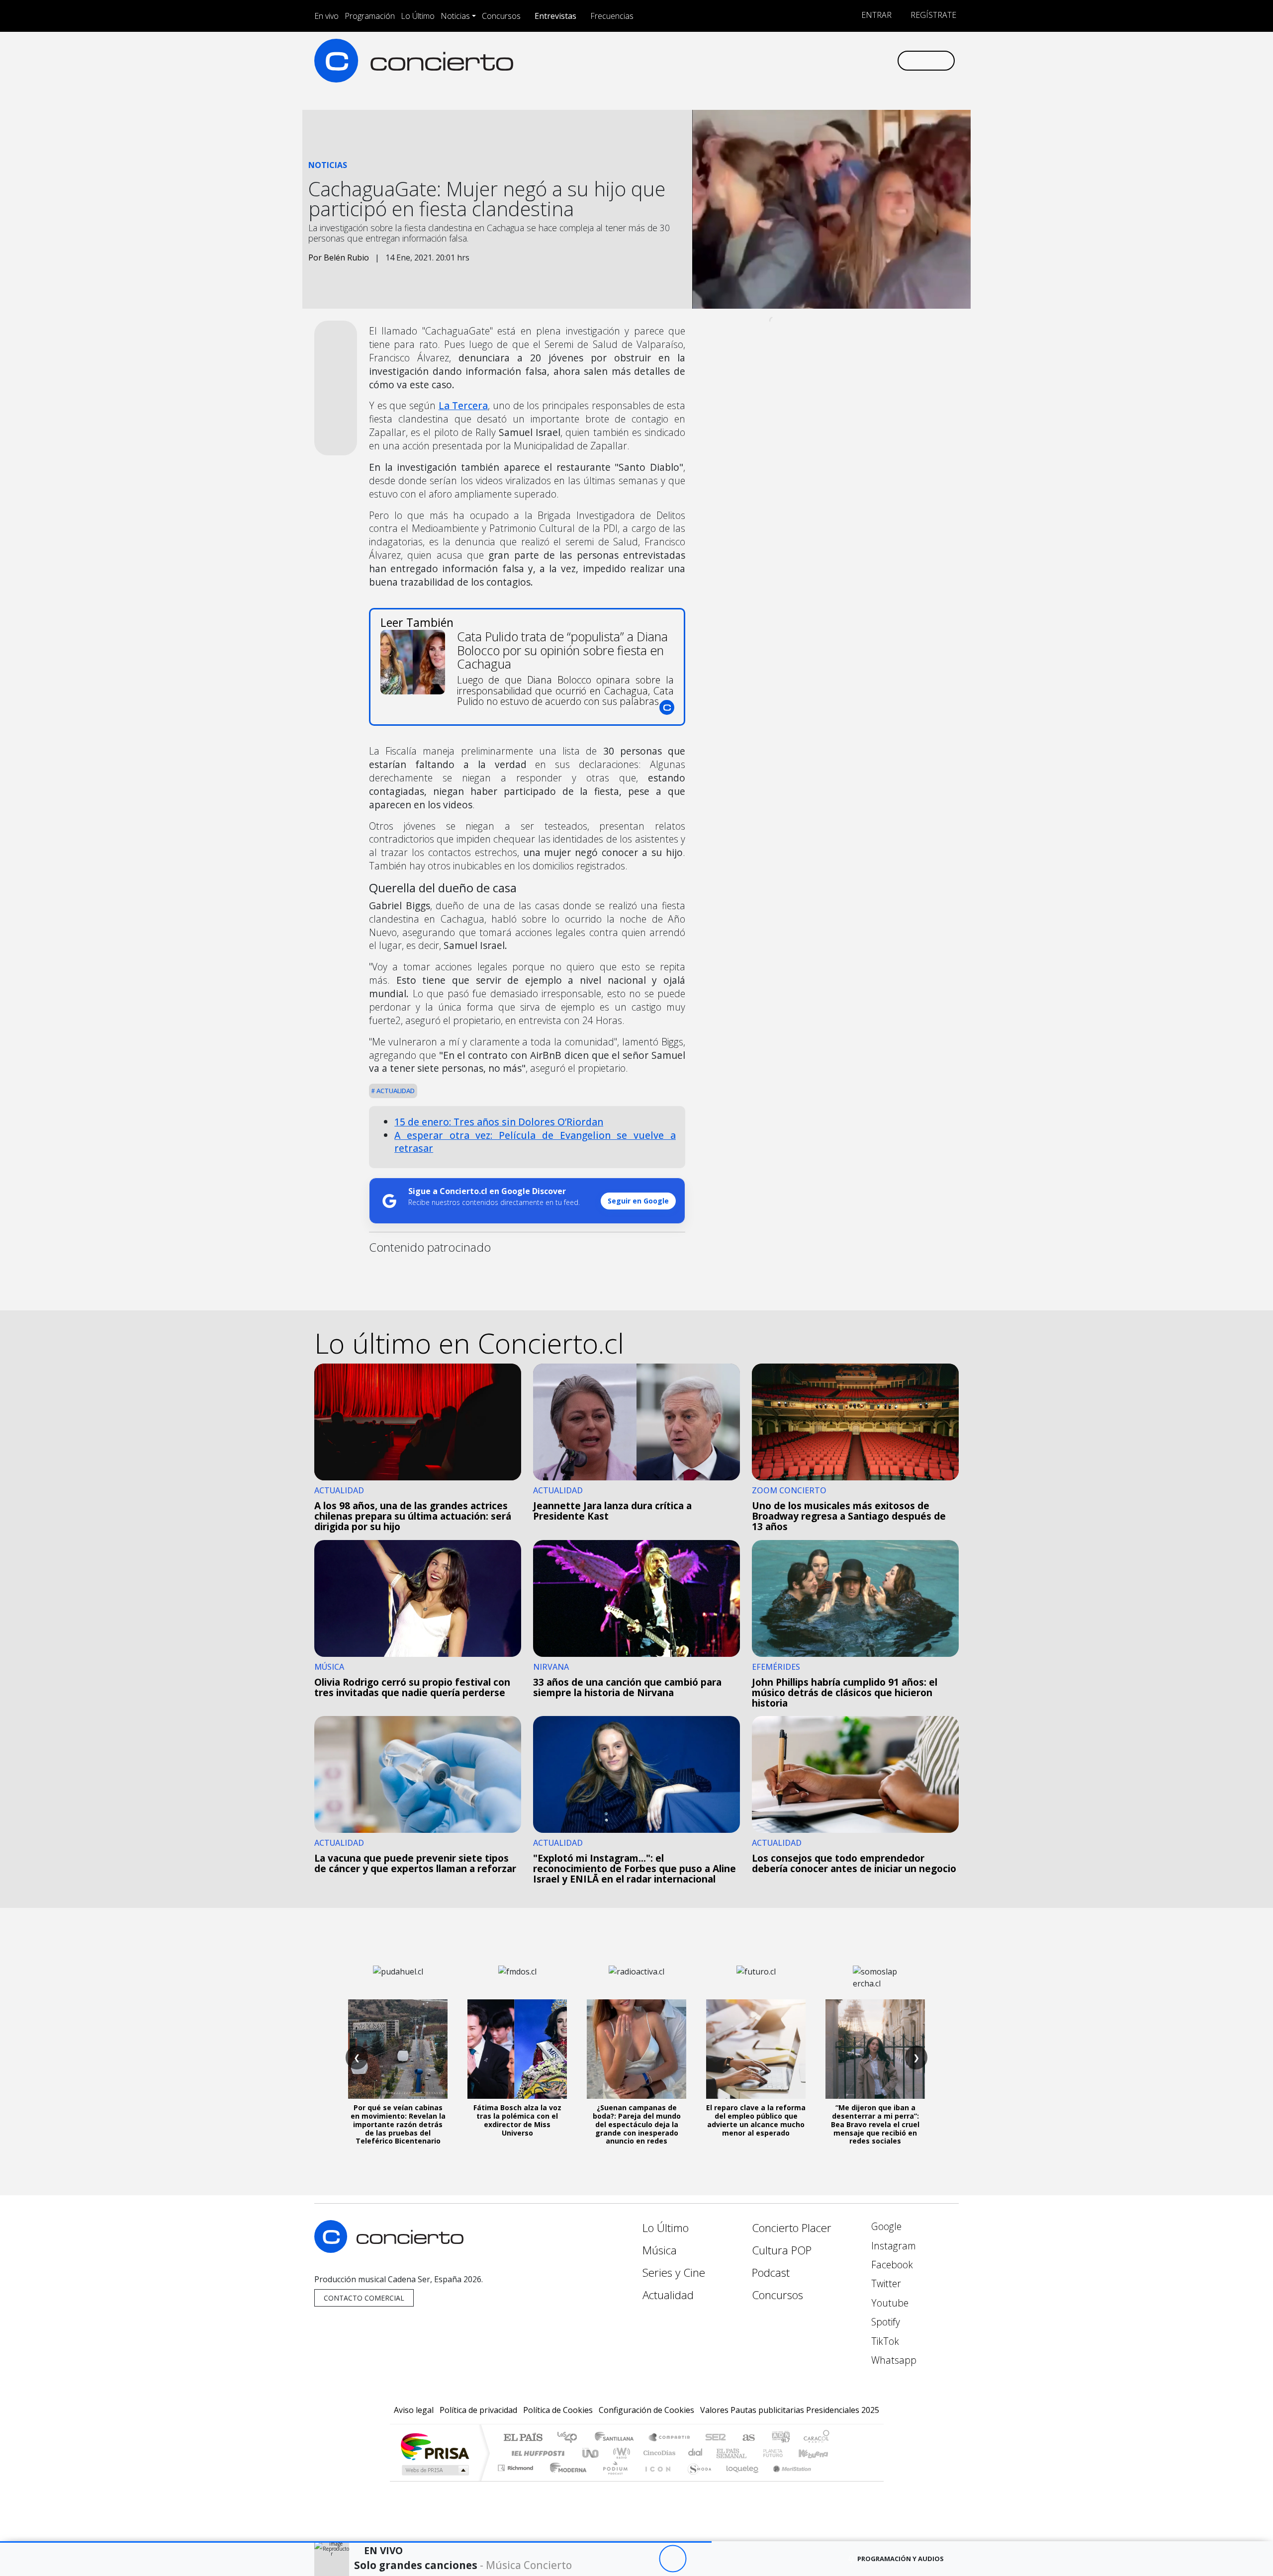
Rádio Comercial (831, 2480)
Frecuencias (612, 16)
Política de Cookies (558, 2410)
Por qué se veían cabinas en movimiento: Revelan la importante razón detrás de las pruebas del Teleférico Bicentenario (398, 2124)
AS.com (747, 2438)
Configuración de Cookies (646, 2410)
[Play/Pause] (673, 2559)
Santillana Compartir (670, 2438)
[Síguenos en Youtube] (840, 60)
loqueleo (739, 2480)
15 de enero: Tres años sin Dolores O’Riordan (499, 1122)
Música (660, 2250)
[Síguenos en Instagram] (790, 60)
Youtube (889, 2303)
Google (885, 2226)
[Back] (618, 2559)
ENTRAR (875, 15)
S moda (696, 2480)
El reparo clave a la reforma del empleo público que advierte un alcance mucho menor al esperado (756, 2120)
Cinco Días (658, 2453)
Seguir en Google (638, 1201)
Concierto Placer (792, 2228)
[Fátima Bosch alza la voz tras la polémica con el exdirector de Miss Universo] (517, 2049)
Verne (752, 2453)
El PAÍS (523, 2438)
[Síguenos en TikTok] (872, 60)
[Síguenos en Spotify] (856, 60)
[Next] (727, 2559)
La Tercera (463, 405)
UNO (591, 2453)
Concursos (501, 16)
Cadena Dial (782, 2453)
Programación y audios (901, 2559)
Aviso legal (414, 2410)
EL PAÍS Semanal (723, 2453)
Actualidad (395, 1091)
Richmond (517, 2480)
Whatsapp (893, 2360)
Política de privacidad (478, 2410)
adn (780, 2438)
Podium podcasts (517, 2465)
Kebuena (818, 2453)
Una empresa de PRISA (435, 2446)
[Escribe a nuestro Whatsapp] (889, 60)
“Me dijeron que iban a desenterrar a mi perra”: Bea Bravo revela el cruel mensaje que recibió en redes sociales (875, 2124)
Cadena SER (716, 2438)
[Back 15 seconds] (645, 2559)
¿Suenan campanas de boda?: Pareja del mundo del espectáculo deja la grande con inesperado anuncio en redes (637, 2124)
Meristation (787, 2480)
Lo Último (418, 16)
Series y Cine (674, 2273)
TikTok (884, 2341)
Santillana (617, 2438)
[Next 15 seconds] (700, 2559)
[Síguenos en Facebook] (807, 60)
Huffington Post (536, 2453)
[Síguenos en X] (823, 60)
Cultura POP (782, 2250)
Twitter (885, 2283)
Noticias (455, 16)
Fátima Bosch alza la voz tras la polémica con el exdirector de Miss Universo (517, 2120)
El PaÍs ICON (656, 2480)
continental (696, 2453)
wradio (620, 2453)
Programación (370, 16)
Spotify (884, 2322)
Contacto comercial (364, 2298)
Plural (612, 2480)
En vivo (326, 16)
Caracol (817, 2438)
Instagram (892, 2246)
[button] (356, 2542)
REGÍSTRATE (932, 15)
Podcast (771, 2273)
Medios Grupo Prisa (434, 2470)
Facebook (891, 2265)
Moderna (566, 2480)
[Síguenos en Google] (774, 60)
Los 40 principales (571, 2438)
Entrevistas (555, 16)
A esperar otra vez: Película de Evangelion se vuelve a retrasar (535, 1142)
